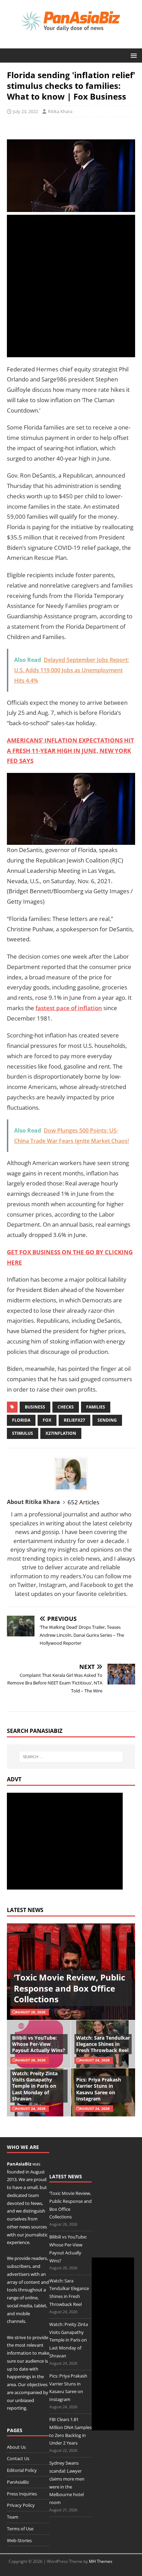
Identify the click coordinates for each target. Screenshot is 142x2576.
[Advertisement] (71, 286)
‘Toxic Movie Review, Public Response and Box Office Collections (69, 1988)
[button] (133, 55)
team (34, 2195)
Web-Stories (19, 2540)
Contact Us (18, 2458)
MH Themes (101, 2561)
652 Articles (83, 1502)
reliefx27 (74, 1420)
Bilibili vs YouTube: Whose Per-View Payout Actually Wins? (39, 2044)
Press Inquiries (22, 2494)
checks (66, 1407)
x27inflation (61, 1433)
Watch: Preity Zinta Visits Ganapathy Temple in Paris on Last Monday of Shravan (35, 2086)
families (96, 1407)
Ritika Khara (60, 111)
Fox (47, 1420)
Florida (21, 1420)
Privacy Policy (21, 2505)
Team (13, 2517)
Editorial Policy (22, 2470)
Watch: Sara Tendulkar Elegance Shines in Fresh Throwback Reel (103, 2044)
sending (107, 1420)
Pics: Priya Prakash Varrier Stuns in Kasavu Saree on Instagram (99, 2089)
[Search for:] (71, 1757)
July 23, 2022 (26, 111)
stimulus (23, 1433)
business (35, 1407)
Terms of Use (20, 2529)
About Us (16, 2447)
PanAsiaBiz (19, 2164)
